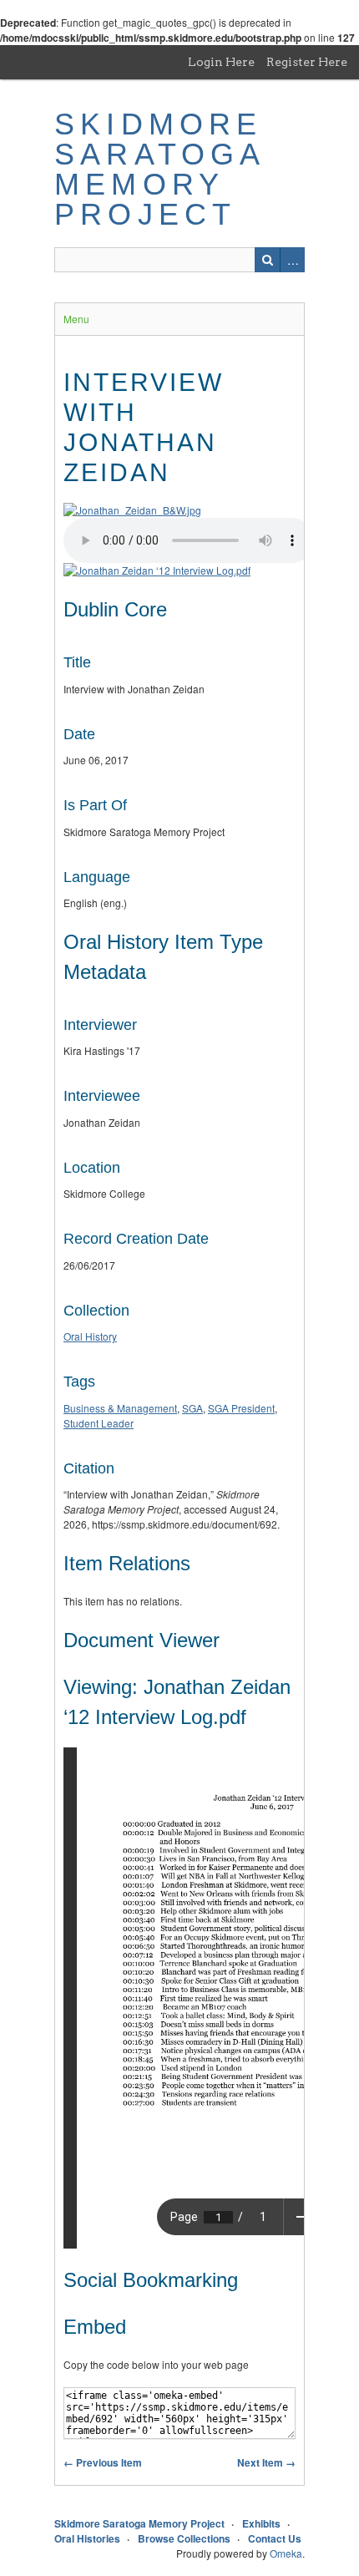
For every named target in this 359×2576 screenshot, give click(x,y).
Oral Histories (87, 2538)
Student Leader (99, 1423)
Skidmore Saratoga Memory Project (159, 169)
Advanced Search (292, 260)
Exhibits (261, 2523)
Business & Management (120, 1408)
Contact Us (275, 2538)
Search (267, 260)
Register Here (307, 62)
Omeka (286, 2553)
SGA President (241, 1408)
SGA (192, 1408)
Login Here (221, 62)
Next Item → (266, 2462)
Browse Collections (184, 2538)
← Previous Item (103, 2462)
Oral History (90, 1336)
